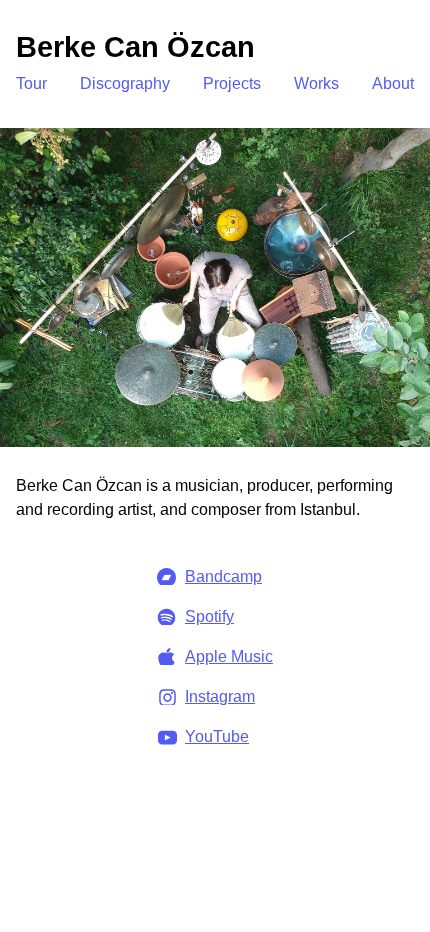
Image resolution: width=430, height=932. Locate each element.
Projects (232, 83)
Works (316, 83)
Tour (31, 83)
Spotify (209, 616)
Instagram (220, 696)
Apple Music (229, 656)
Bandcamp (223, 576)
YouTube (217, 736)
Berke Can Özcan (135, 47)
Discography (125, 83)
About (393, 83)
